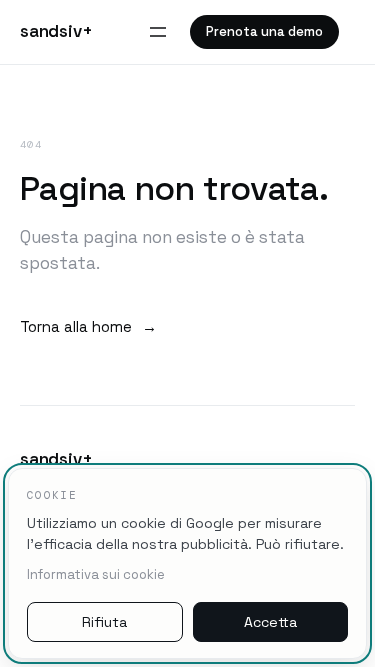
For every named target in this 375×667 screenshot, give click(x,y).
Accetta (270, 622)
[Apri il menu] (158, 32)
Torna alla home (88, 326)
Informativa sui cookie (96, 574)
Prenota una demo (264, 31)
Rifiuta (104, 622)
